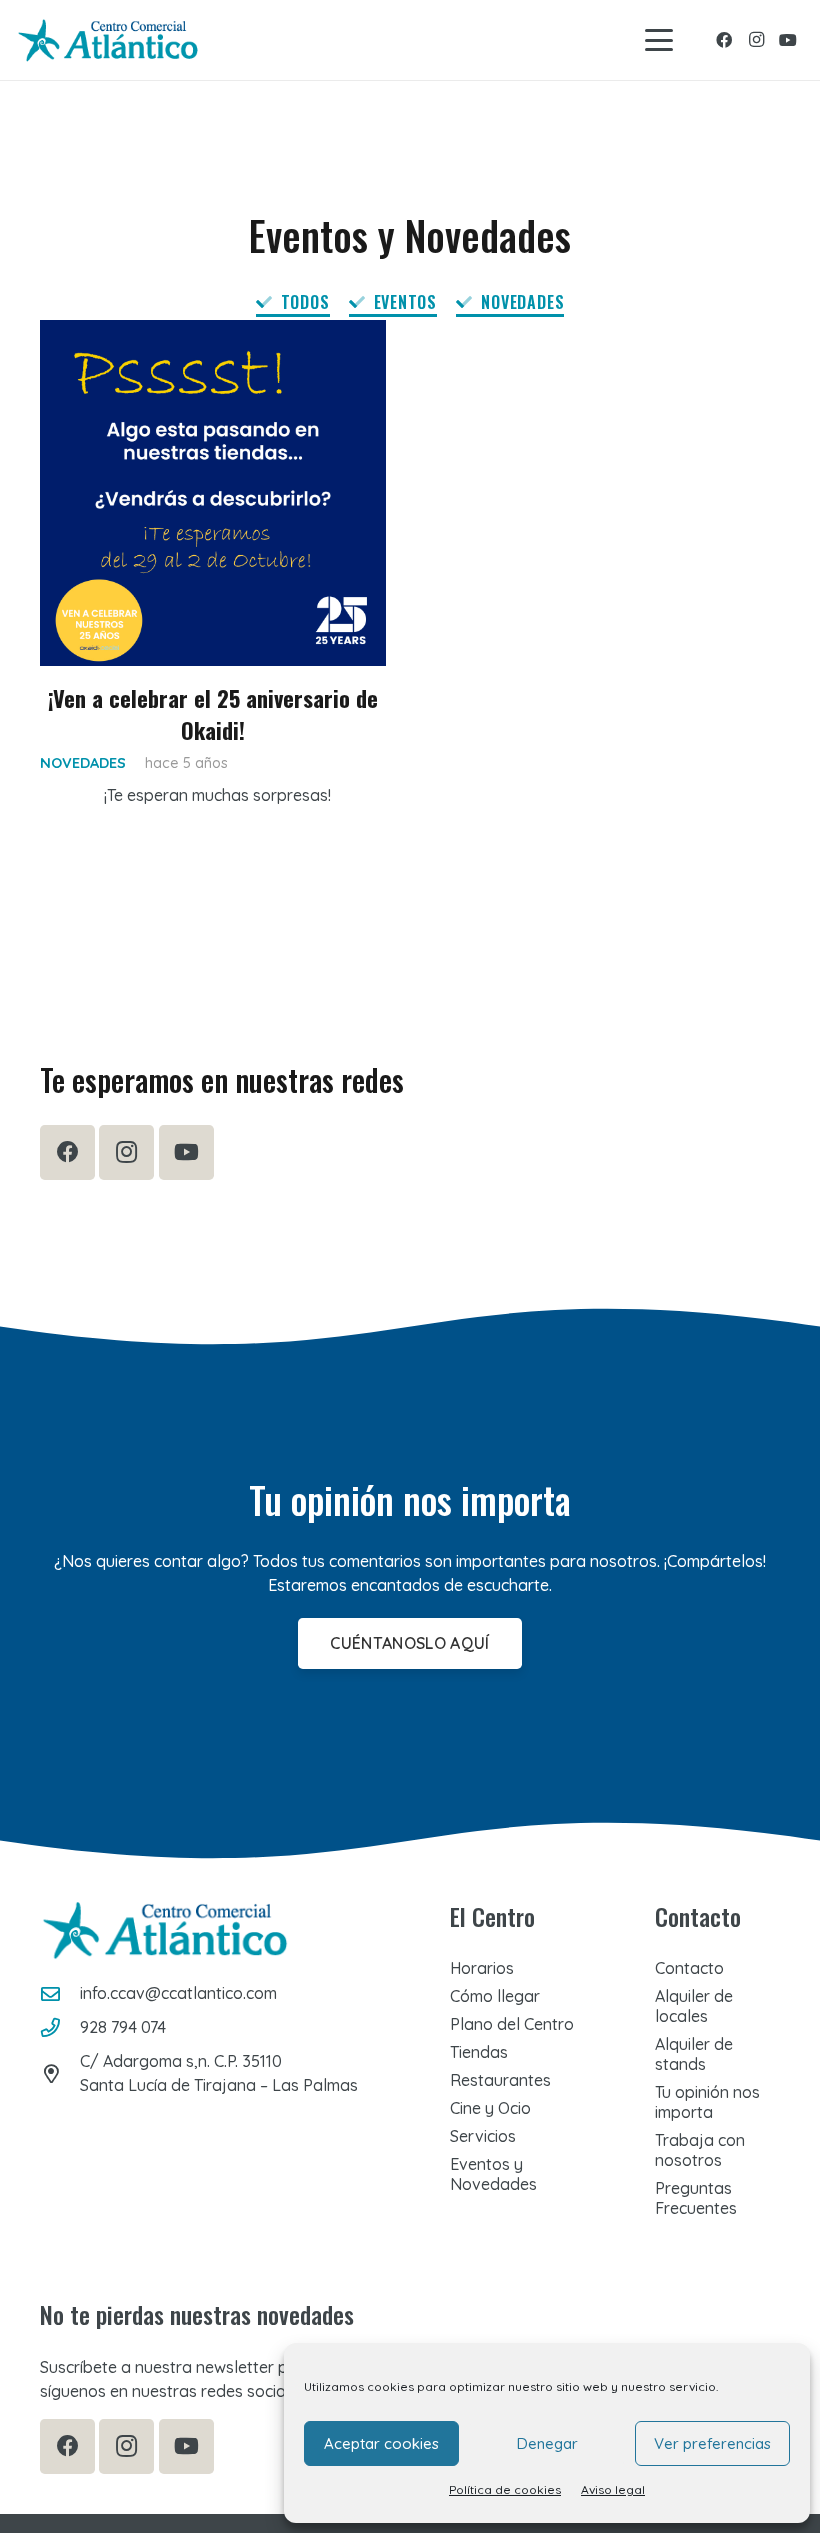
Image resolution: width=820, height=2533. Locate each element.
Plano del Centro (512, 2024)
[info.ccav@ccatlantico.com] (60, 1993)
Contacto (689, 1968)
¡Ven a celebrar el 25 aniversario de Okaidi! (213, 713)
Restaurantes (500, 2080)
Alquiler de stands (694, 2054)
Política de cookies (505, 2489)
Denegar (547, 2443)
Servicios (483, 2136)
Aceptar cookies (381, 2443)
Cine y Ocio (490, 2108)
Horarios (482, 1968)
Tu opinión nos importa (707, 2102)
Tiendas (479, 2052)
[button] (659, 40)
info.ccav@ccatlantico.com (178, 1993)
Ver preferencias (712, 2443)
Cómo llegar (495, 1996)
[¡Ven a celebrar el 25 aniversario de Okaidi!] (213, 493)
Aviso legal (613, 2489)
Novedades (83, 763)
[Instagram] (756, 40)
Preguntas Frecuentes (696, 2198)
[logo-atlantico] (108, 40)
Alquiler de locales (694, 2006)
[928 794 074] (60, 2027)
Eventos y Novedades (493, 2174)
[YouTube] (788, 40)
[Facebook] (724, 40)
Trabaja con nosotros (700, 2150)
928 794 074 (123, 2027)
